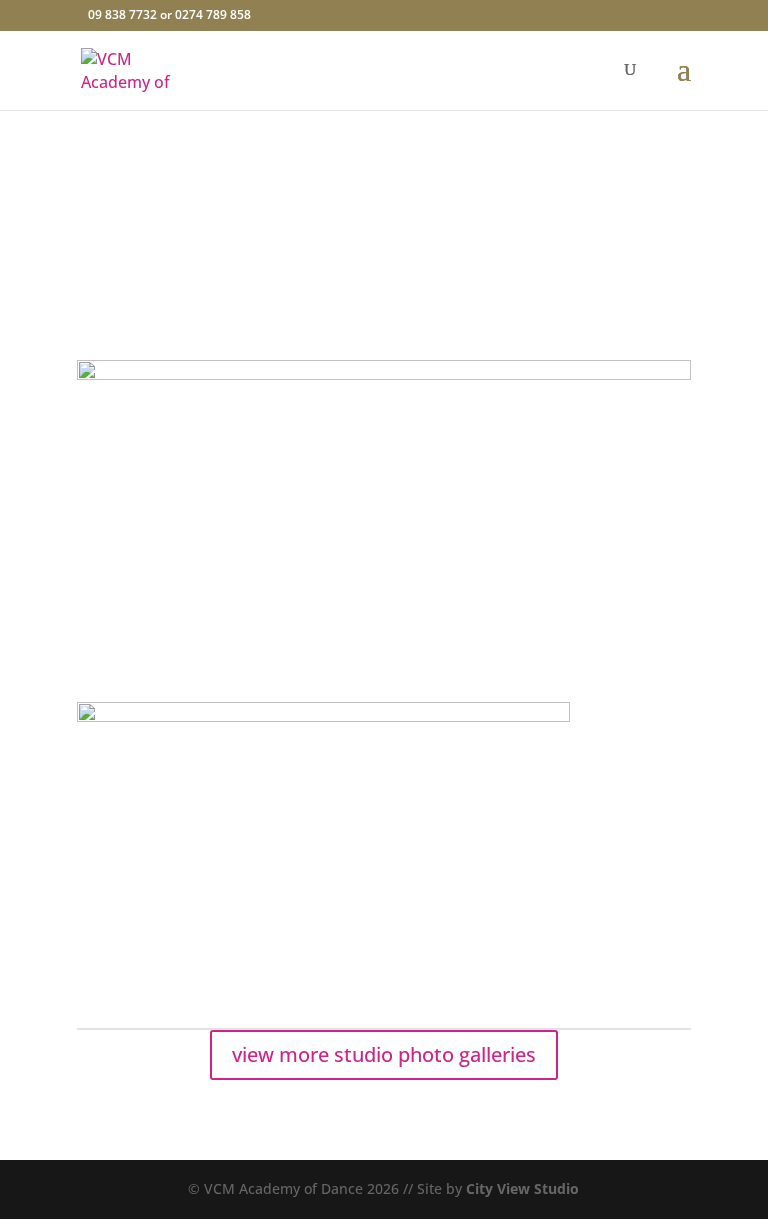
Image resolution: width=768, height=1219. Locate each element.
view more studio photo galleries (384, 1054)
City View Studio (522, 1188)
